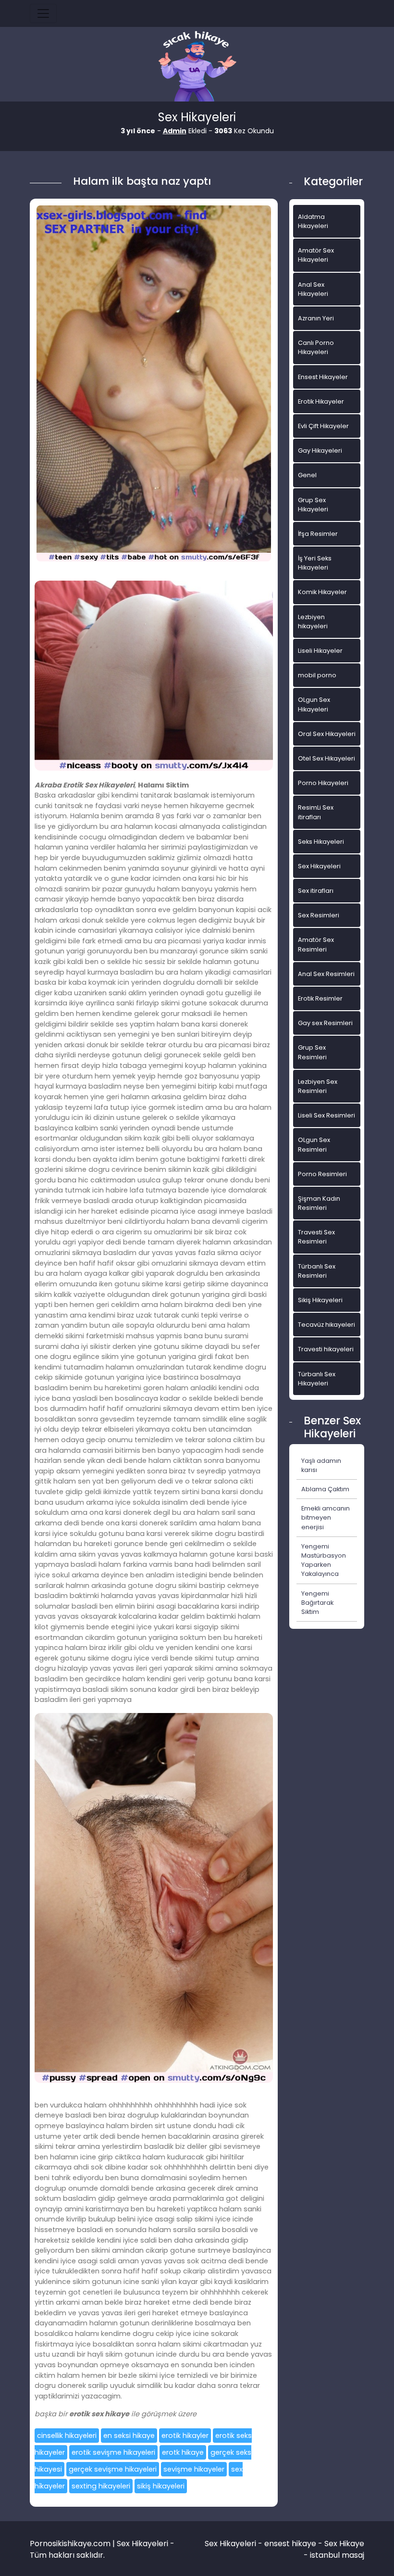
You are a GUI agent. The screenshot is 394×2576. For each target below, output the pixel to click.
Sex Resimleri (319, 915)
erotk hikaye (183, 2452)
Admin (175, 131)
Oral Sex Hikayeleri (327, 734)
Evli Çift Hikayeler (323, 426)
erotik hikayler (185, 2436)
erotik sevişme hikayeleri (113, 2452)
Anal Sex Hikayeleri (313, 289)
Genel (307, 475)
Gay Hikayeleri (320, 450)
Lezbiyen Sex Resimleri (318, 1086)
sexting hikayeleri (101, 2486)
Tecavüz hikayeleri (326, 1325)
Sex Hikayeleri (319, 866)
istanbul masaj (337, 2555)
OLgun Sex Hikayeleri (314, 704)
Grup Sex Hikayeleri (313, 505)
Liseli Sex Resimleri (326, 1115)
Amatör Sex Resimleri (316, 944)
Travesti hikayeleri (326, 1349)
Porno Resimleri (322, 1174)
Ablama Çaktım (325, 1489)
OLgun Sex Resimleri (314, 1144)
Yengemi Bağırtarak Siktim (317, 1603)
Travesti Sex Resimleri (316, 1237)
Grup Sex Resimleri (312, 1052)
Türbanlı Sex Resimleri (317, 1271)
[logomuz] (197, 67)
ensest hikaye (290, 2544)
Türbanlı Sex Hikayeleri (317, 1379)
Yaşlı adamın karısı (321, 1465)
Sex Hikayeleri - (234, 2544)
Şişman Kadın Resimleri (319, 1203)
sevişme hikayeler (194, 2469)
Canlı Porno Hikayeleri (316, 347)
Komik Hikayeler (322, 592)
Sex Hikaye (344, 2544)
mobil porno (317, 675)
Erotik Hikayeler (321, 401)
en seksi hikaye (129, 2436)
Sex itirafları (316, 891)
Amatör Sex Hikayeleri (316, 255)
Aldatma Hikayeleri (313, 221)
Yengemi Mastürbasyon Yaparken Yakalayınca (324, 1560)
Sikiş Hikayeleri (320, 1300)
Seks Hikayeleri (321, 842)
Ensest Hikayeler (323, 377)
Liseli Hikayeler (320, 651)
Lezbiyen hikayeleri (313, 622)
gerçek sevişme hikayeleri (113, 2469)
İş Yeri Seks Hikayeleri (315, 563)
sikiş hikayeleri (161, 2486)
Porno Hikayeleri (323, 783)
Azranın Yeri (316, 318)
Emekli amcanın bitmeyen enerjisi (326, 1517)
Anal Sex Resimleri (326, 974)
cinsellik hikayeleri (67, 2436)
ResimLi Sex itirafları (316, 812)
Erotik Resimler (320, 998)
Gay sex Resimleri (325, 1023)
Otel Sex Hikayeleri (326, 758)
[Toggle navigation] (43, 13)
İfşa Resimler (318, 534)
